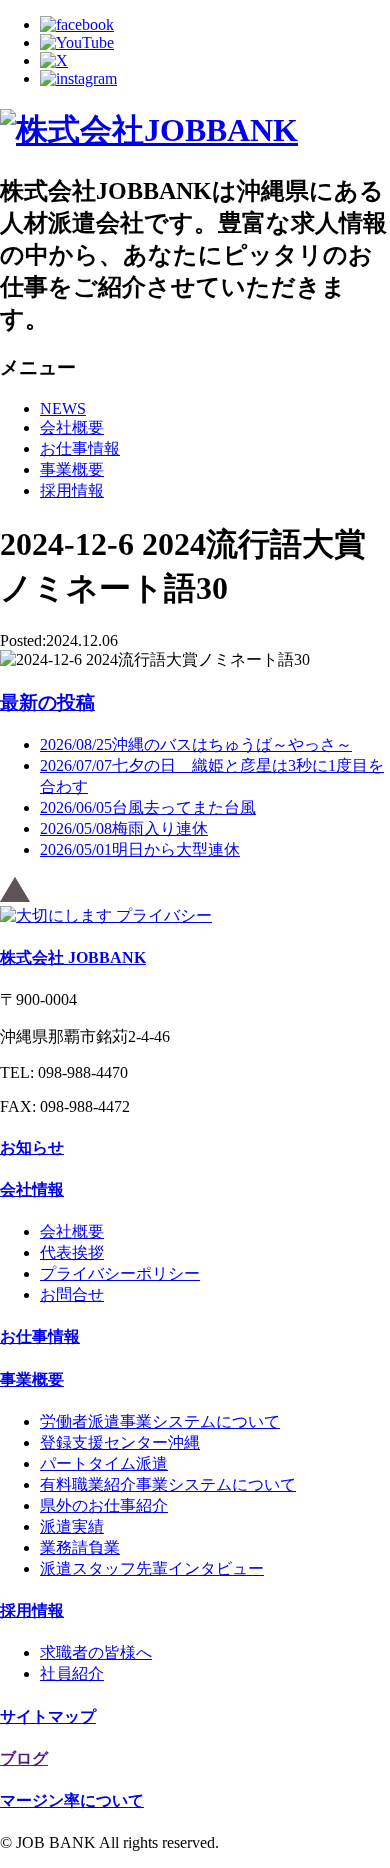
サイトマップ (48, 1716)
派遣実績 (72, 1526)
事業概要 (72, 469)
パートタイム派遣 (104, 1463)
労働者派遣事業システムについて (160, 1421)
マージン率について (72, 1800)
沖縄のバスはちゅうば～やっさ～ (196, 744)
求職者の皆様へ (96, 1652)
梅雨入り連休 (124, 828)
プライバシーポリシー (120, 1273)
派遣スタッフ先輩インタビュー (152, 1568)
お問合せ (72, 1294)
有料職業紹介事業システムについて (168, 1484)
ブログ (24, 1758)
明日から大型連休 (140, 849)
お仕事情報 (80, 448)
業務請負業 (80, 1547)
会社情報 (32, 1189)
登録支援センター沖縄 (120, 1442)
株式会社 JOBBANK (73, 957)
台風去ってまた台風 (148, 807)
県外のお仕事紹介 (104, 1505)
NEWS (63, 408)
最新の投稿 (47, 702)
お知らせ (32, 1147)
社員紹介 (72, 1673)
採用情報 (72, 490)
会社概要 (72, 427)
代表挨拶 (72, 1252)
